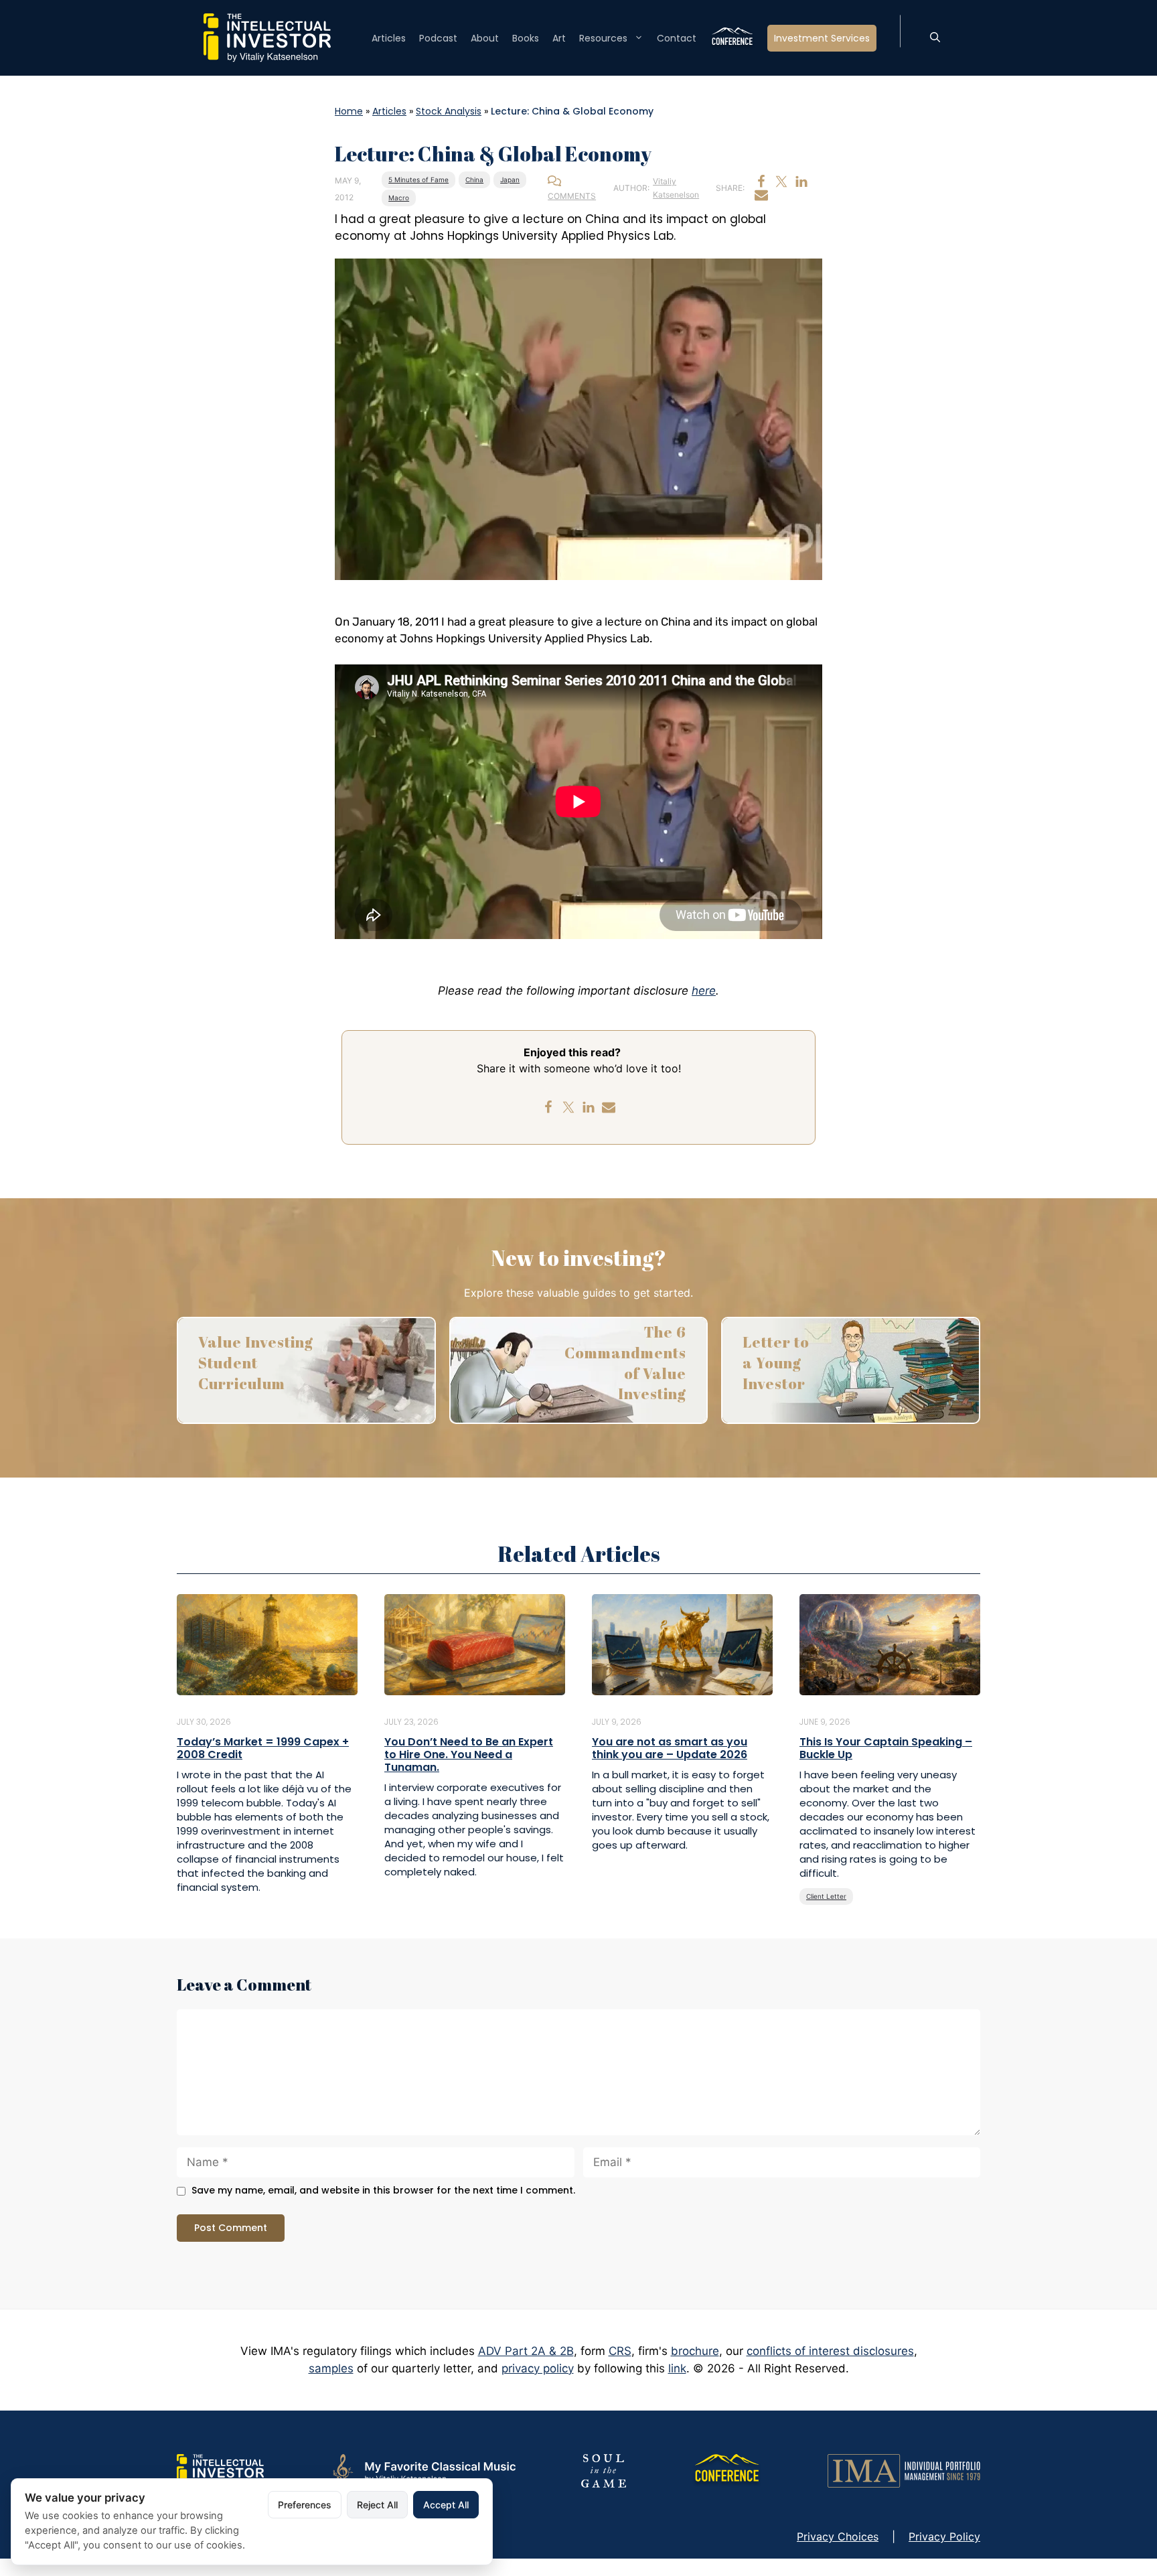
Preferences (305, 2505)
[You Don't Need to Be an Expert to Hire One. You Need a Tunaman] (475, 1644)
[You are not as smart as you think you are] (682, 1644)
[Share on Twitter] (781, 182)
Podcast (438, 38)
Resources (603, 38)
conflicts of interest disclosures (830, 2351)
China (474, 180)
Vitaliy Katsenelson (676, 188)
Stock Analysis (449, 111)
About (485, 38)
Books (526, 38)
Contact (677, 38)
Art (559, 38)
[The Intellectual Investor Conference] (726, 2470)
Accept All (446, 2505)
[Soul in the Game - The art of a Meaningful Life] (604, 2470)
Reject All (377, 2505)
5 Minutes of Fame (418, 180)
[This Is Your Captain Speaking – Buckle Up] (890, 1644)
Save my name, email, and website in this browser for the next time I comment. (383, 2191)
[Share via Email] (761, 195)
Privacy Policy (944, 2536)
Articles (389, 38)
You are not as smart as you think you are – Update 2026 (670, 1748)
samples (331, 2368)
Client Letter (826, 1896)
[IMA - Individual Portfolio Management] (904, 2470)
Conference (732, 38)
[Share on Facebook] (761, 182)
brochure (695, 2351)
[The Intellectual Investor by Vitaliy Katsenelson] (220, 2470)
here (704, 991)
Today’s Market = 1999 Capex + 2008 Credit (263, 1748)
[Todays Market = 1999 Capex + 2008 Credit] (267, 1644)
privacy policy (538, 2368)
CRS (620, 2351)
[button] (935, 38)
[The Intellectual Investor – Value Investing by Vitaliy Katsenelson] (267, 37)
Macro (399, 198)
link (677, 2368)
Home (349, 111)
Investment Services (822, 38)
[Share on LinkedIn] (801, 182)
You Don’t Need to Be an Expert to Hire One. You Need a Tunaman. (469, 1755)
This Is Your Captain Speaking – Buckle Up (886, 1748)
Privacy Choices (838, 2536)
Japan (510, 180)
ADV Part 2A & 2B (526, 2351)
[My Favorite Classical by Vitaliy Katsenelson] (422, 2470)
